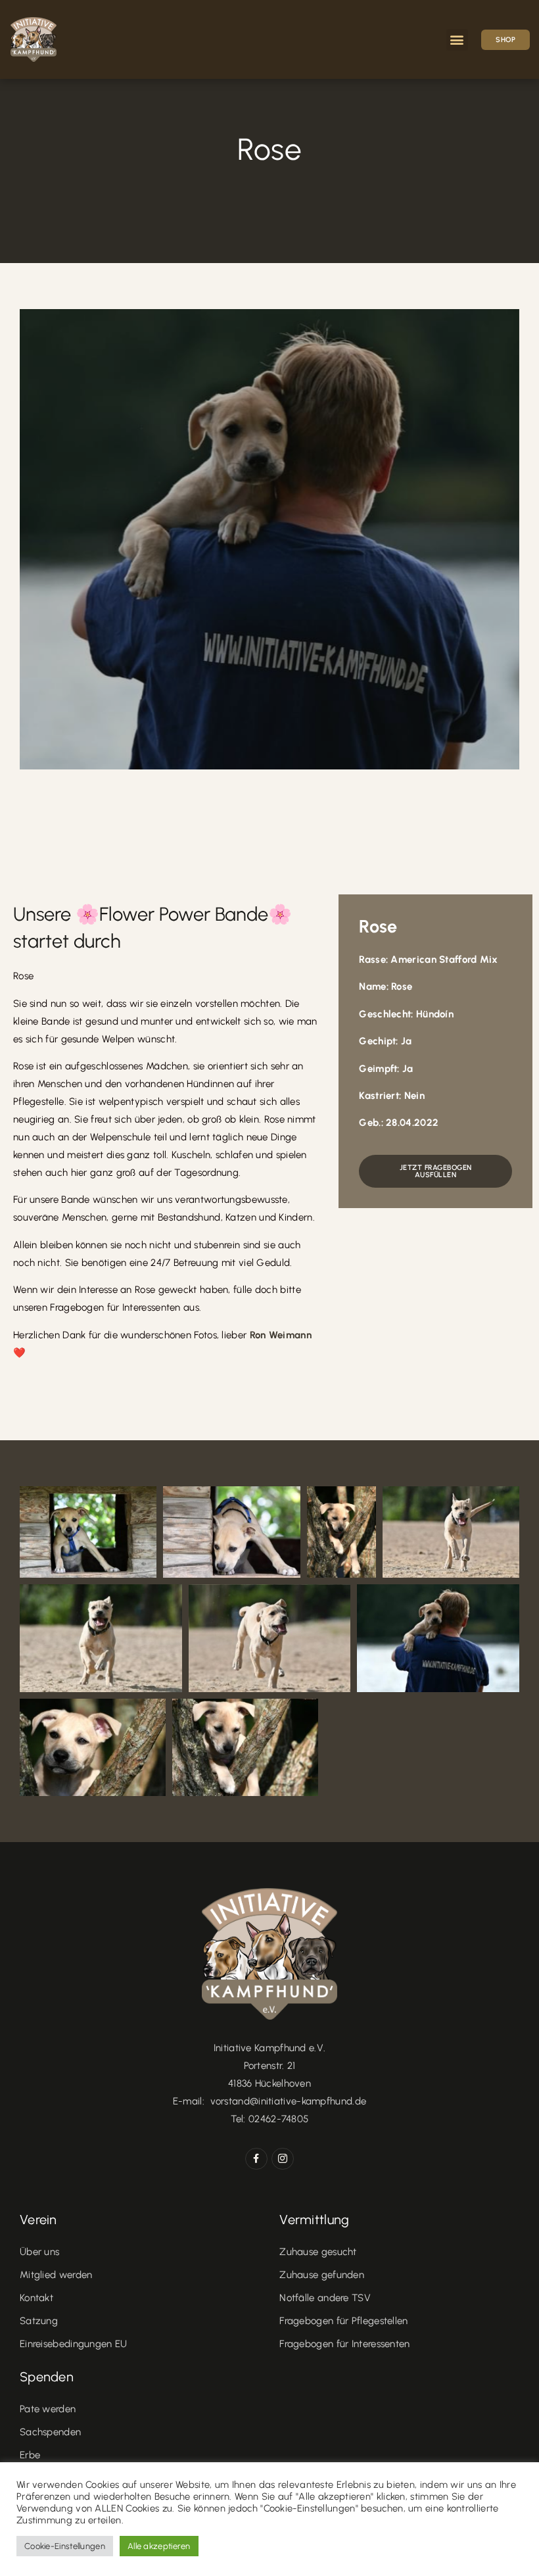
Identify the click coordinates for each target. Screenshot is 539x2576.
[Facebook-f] (256, 2159)
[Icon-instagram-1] (283, 2159)
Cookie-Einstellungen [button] (65, 2546)
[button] (457, 40)
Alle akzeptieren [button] (159, 2546)
